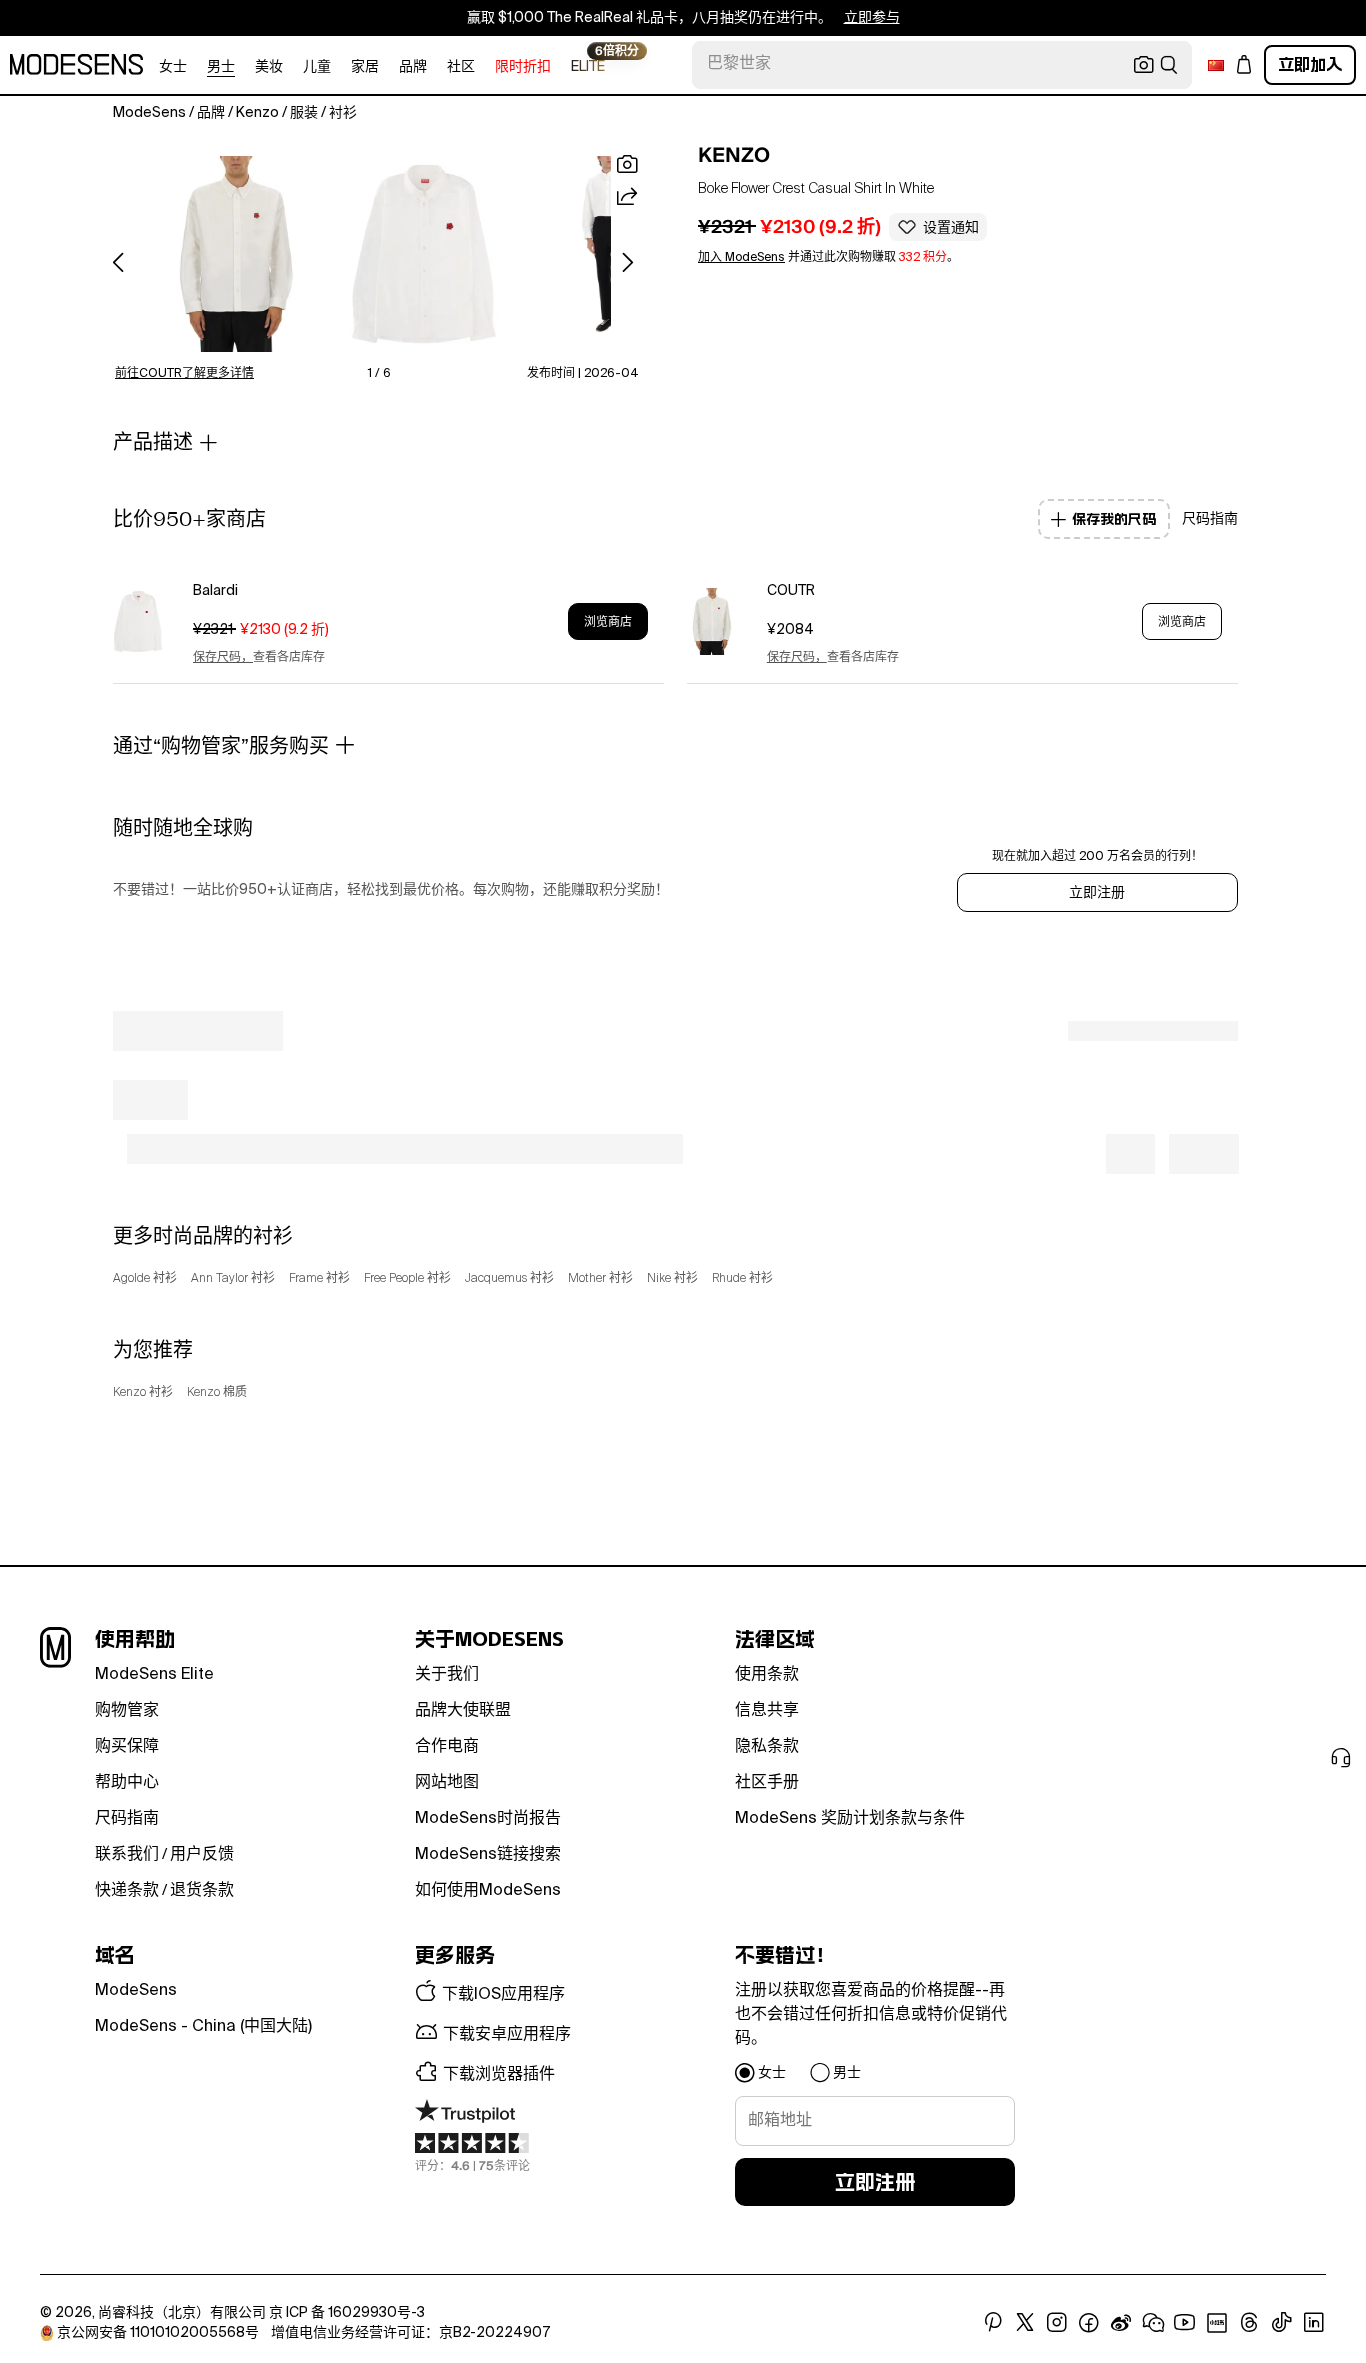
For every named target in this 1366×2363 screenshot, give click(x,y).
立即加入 (1310, 64)
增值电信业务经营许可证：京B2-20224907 (410, 2333)
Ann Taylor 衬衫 (233, 1279)
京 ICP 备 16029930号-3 (347, 2313)
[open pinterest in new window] (993, 2323)
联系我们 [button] (127, 1855)
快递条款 (127, 1891)
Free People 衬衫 (407, 1279)
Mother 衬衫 (600, 1279)
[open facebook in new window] (1089, 2323)
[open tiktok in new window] (1282, 2323)
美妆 (269, 67)
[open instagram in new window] (1057, 2323)
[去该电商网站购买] (138, 621)
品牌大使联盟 (463, 1711)
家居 (365, 67)
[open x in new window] (1025, 2323)
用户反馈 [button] (202, 1855)
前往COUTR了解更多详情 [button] (184, 374)
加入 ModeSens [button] (741, 258)
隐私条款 (767, 1747)
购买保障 (127, 1747)
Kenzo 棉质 (217, 1393)
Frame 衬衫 (319, 1279)
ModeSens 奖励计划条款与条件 (850, 1819)
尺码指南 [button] (1210, 519)
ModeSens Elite (154, 1675)
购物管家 (127, 1711)
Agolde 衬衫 (145, 1279)
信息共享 (767, 1711)
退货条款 (202, 1891)
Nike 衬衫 (672, 1279)
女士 (173, 67)
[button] (236, 254)
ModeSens (136, 1991)
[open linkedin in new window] (1314, 2323)
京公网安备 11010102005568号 (158, 2333)
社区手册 (767, 1783)
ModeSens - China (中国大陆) (203, 2027)
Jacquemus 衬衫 (509, 1279)
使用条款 (767, 1675)
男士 (221, 67)
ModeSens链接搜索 (488, 1855)
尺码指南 (127, 1819)
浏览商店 (608, 622)
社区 (461, 67)
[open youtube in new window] (1185, 2323)
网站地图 (447, 1783)
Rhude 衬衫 (742, 1279)
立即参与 (872, 18)
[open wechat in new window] (1153, 2323)
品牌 (413, 67)
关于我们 (447, 1675)
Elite (588, 65)
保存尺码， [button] (223, 658)
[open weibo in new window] (1121, 2323)
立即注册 (1097, 893)
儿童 (317, 67)
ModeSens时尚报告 (488, 1819)
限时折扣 (523, 67)
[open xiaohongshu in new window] (1217, 2323)
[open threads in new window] (1249, 2323)
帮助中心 (127, 1783)
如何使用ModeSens (488, 1891)
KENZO (734, 155)
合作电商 (447, 1747)
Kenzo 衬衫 (143, 1393)
